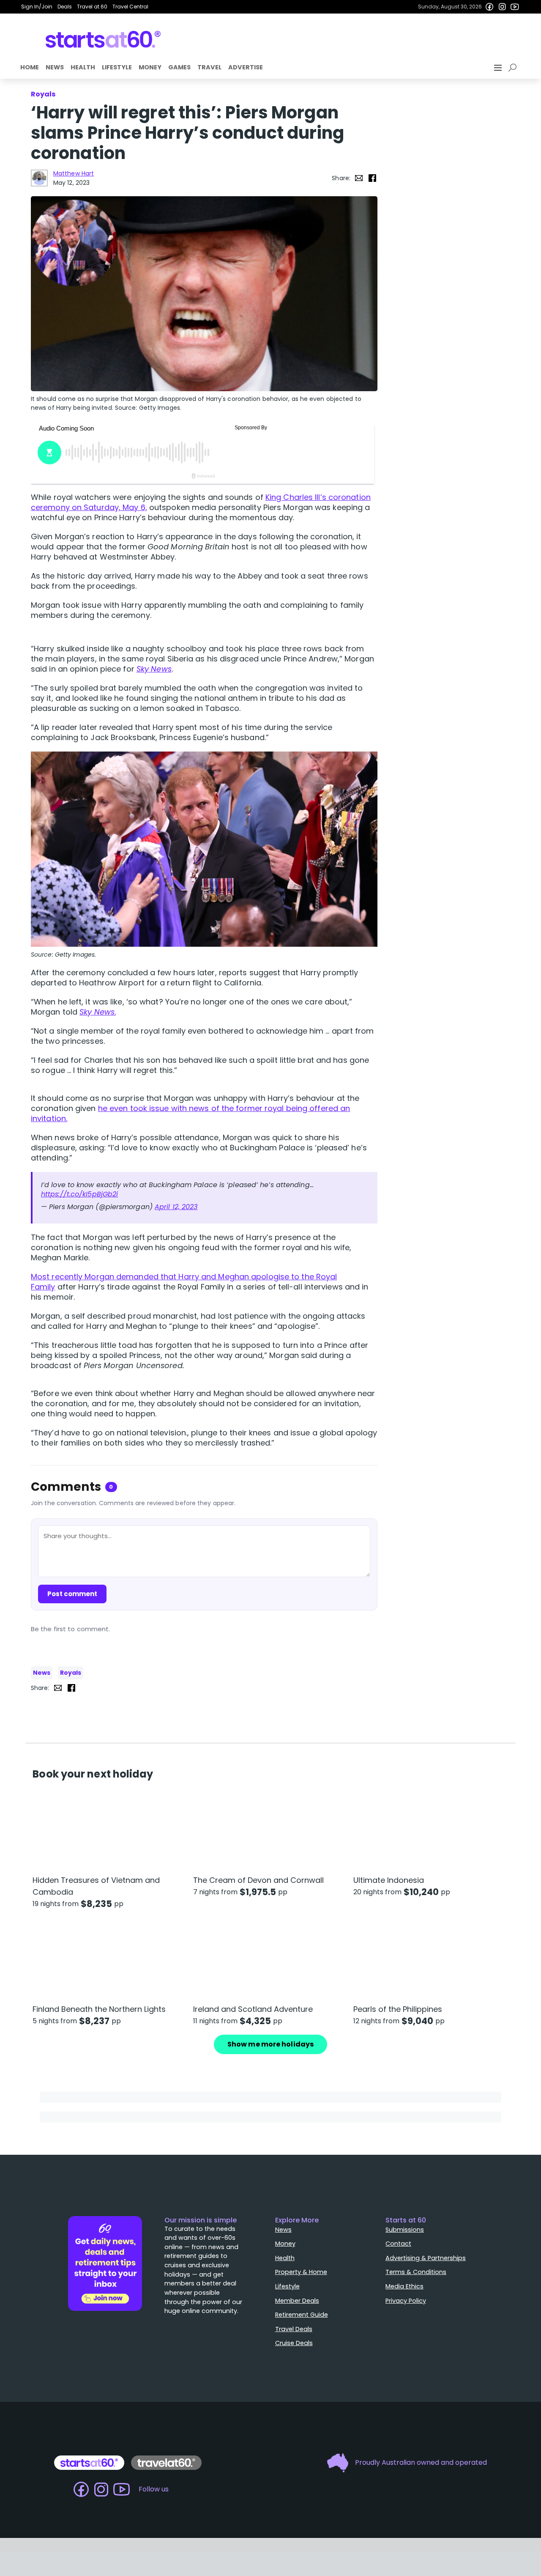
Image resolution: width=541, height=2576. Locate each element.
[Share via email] (359, 178)
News (55, 67)
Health (83, 67)
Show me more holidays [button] (270, 2044)
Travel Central (130, 7)
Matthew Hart (74, 173)
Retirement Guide (302, 2315)
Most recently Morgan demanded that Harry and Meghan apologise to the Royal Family (184, 1282)
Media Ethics (404, 2286)
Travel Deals (294, 2329)
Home (30, 67)
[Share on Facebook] (372, 178)
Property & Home (301, 2272)
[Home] (103, 39)
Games (179, 67)
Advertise (246, 67)
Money (150, 67)
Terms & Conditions (416, 2272)
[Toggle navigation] (499, 68)
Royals (71, 1673)
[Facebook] (489, 7)
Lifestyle (117, 67)
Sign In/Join (37, 7)
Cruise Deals (294, 2343)
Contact (398, 2244)
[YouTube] (515, 7)
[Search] (514, 68)
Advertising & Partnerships (426, 2258)
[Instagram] (502, 7)
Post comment (72, 1594)
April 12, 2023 (176, 1207)
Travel (209, 67)
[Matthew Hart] (39, 178)
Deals (65, 7)
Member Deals (297, 2301)
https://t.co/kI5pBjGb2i (79, 1194)
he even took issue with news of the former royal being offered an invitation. (190, 1113)
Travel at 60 (92, 7)
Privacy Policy (406, 2301)
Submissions (405, 2230)
